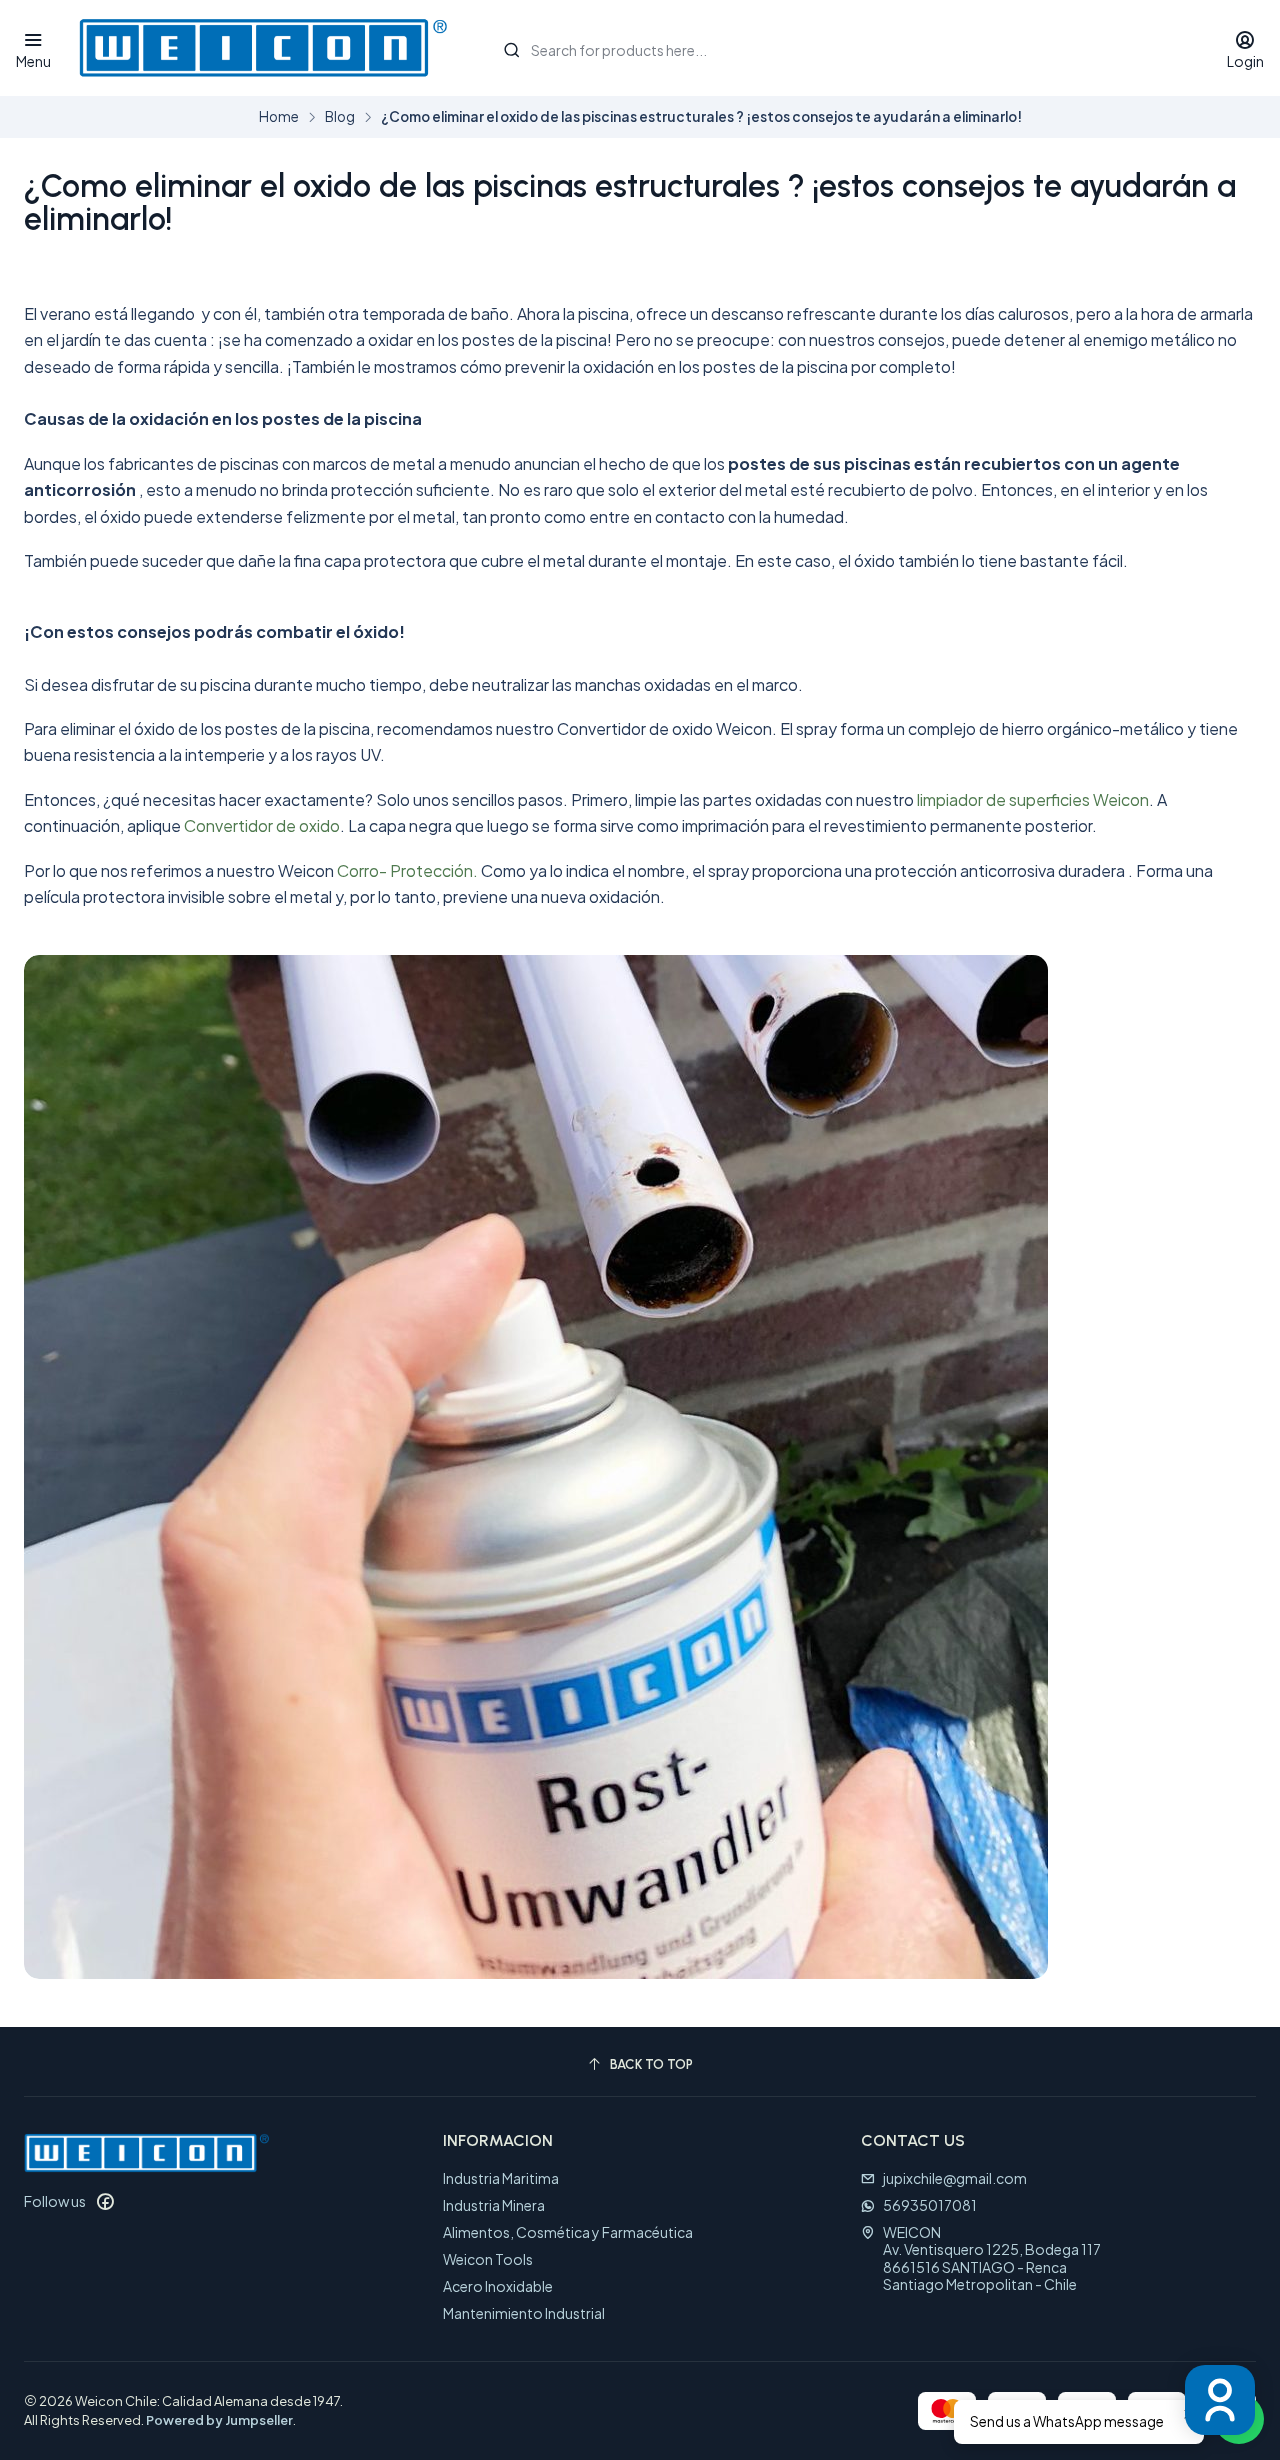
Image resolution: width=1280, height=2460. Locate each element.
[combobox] (844, 48)
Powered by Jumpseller (219, 2420)
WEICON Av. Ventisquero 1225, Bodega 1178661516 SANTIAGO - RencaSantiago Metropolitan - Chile (992, 2258)
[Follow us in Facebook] (105, 2201)
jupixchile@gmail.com (955, 2178)
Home (279, 117)
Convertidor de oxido (262, 825)
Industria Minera (494, 2205)
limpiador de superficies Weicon (1033, 799)
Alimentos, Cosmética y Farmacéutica (568, 2232)
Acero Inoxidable (498, 2286)
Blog (340, 117)
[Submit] (512, 50)
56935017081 (930, 2205)
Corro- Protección (405, 870)
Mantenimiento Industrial (524, 2313)
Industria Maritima (501, 2178)
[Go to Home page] (262, 48)
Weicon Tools (488, 2259)
